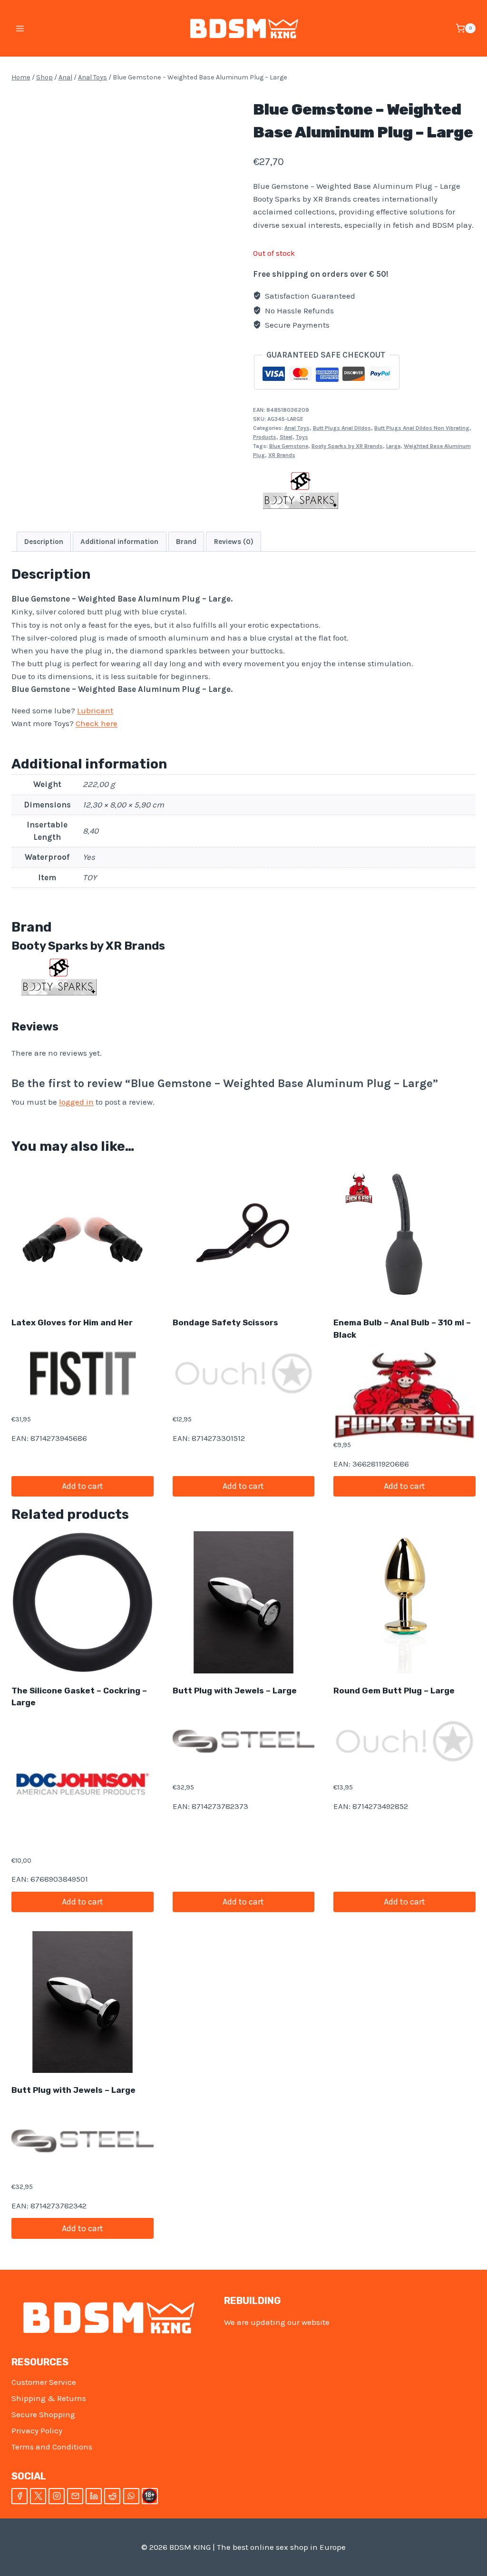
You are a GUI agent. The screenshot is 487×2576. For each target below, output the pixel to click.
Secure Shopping (43, 2414)
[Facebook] (19, 2496)
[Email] (75, 2496)
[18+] (150, 2496)
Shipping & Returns (49, 2398)
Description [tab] (44, 542)
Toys (302, 437)
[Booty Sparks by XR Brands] (301, 492)
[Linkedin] (94, 2496)
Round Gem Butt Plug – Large (394, 1691)
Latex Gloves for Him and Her (72, 1322)
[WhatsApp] (131, 2496)
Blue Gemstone (289, 446)
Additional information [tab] (119, 542)
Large (393, 446)
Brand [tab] (186, 542)
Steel (286, 437)
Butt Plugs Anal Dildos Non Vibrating (422, 428)
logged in (76, 1102)
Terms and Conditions (52, 2447)
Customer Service (44, 2382)
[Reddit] (112, 2496)
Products (265, 437)
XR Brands (282, 455)
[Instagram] (57, 2496)
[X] (38, 2496)
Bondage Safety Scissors (225, 1322)
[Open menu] (20, 28)
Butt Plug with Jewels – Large (235, 1691)
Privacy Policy (37, 2430)
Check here (97, 723)
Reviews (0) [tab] (234, 542)
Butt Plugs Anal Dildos (342, 428)
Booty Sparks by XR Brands (347, 446)
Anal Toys (297, 428)
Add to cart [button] (83, 1486)
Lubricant (95, 710)
